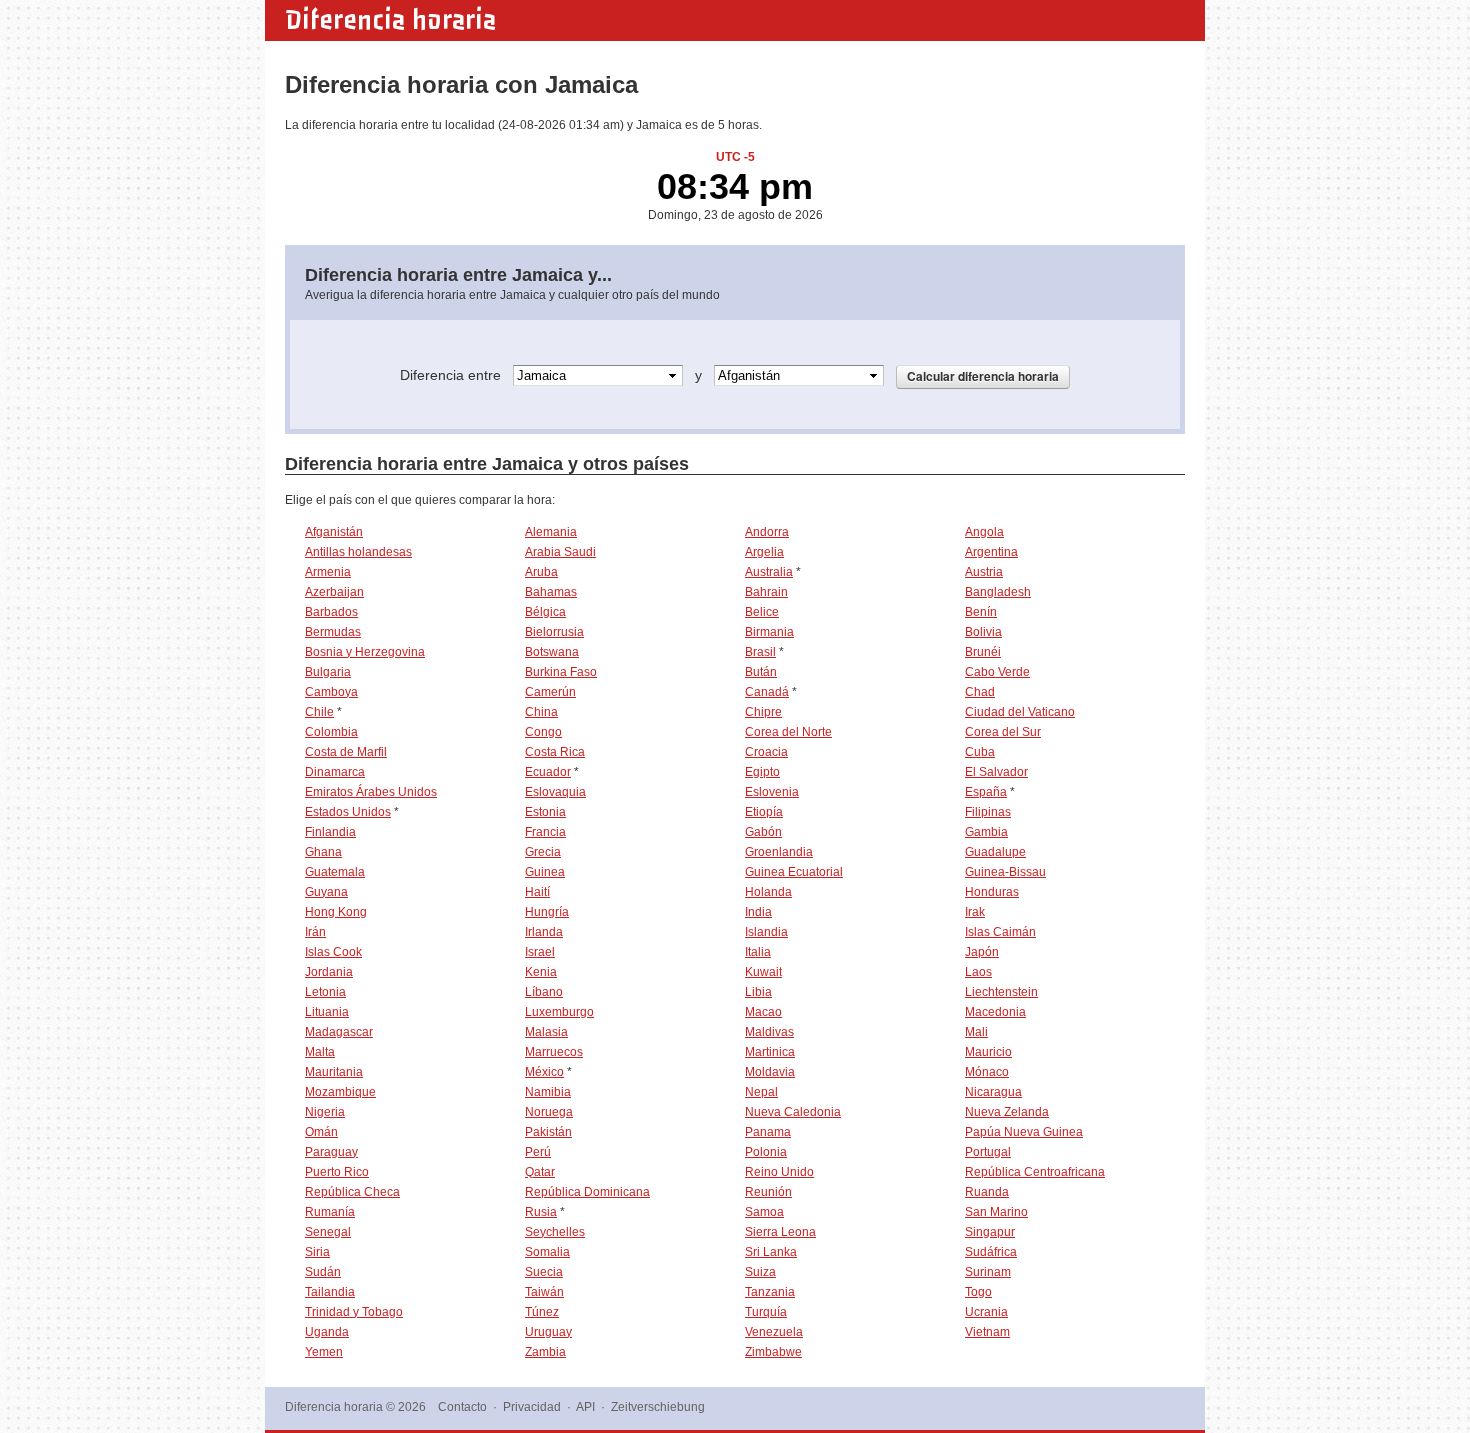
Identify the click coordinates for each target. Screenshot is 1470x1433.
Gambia (986, 832)
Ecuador (548, 772)
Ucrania (986, 1312)
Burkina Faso (561, 672)
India (758, 912)
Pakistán (548, 1132)
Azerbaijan (334, 592)
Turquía (766, 1312)
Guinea (545, 872)
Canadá (767, 692)
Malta (320, 1052)
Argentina (991, 552)
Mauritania (334, 1072)
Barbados (331, 612)
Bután (761, 672)
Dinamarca (335, 772)
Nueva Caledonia (793, 1112)
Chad (980, 692)
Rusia (541, 1212)
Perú (538, 1152)
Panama (768, 1132)
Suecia (544, 1272)
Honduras (992, 892)
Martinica (770, 1052)
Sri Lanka (771, 1252)
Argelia (764, 552)
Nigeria (325, 1112)
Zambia (545, 1352)
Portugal (988, 1152)
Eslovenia (772, 792)
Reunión (768, 1192)
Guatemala (335, 872)
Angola (984, 532)
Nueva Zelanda (1007, 1112)
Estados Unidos (348, 812)
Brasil (760, 652)
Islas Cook (333, 952)
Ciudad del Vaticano (1020, 712)
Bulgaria (328, 672)
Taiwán (544, 1292)
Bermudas (333, 632)
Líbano (544, 992)
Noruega (549, 1112)
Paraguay (331, 1152)
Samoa (764, 1212)
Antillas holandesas (358, 552)
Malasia (546, 1032)
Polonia (766, 1152)
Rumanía (330, 1212)
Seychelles (555, 1232)
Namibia (548, 1092)
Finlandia (330, 832)
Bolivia (983, 632)
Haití (537, 892)
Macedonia (995, 1012)
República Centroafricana (1035, 1172)
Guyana (326, 892)
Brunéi (983, 652)
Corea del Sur (1003, 732)
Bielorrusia (554, 632)
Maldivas (769, 1032)
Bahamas (551, 592)
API (585, 1407)
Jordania (329, 972)
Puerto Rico (337, 1172)
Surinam (988, 1272)
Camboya (331, 692)
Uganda (327, 1332)
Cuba (980, 752)
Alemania (551, 532)
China (541, 712)
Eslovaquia (555, 792)
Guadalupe (995, 852)
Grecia (543, 852)
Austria (984, 572)
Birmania (769, 632)
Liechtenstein (1001, 992)
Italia (758, 952)
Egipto (762, 772)
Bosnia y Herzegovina (365, 652)
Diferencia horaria (390, 20)
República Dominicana (587, 1192)
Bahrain (766, 592)
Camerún (550, 692)
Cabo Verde (997, 672)
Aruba (541, 572)
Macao (763, 1012)
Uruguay (548, 1332)
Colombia (331, 732)
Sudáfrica (991, 1252)
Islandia (766, 932)
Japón (982, 952)
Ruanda (987, 1192)
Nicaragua (993, 1092)
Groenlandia (779, 852)
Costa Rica (555, 752)
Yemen (324, 1352)
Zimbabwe (773, 1352)
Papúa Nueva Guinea (1024, 1132)
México (544, 1072)
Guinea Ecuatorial (794, 872)
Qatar (540, 1172)
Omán (321, 1132)
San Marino (996, 1212)
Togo (978, 1292)
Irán (315, 932)
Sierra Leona (780, 1232)
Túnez (542, 1312)
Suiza (760, 1272)
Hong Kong (336, 912)
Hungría (547, 912)
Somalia (547, 1252)
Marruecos (554, 1052)
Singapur (990, 1232)
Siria (317, 1252)
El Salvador (996, 772)
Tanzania (770, 1292)
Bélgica (545, 612)
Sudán (323, 1272)
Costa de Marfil (346, 752)
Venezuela (774, 1332)
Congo (543, 732)
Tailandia (330, 1292)
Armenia (328, 572)
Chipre (763, 712)
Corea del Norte (788, 732)
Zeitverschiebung (658, 1407)
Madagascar (339, 1032)
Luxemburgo (559, 1012)
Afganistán (334, 532)
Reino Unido (779, 1172)
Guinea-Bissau (1005, 872)
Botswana (552, 652)
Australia (769, 572)
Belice (762, 612)
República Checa (352, 1192)
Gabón (763, 832)
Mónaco (987, 1072)
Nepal (761, 1092)
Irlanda (544, 932)
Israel (540, 952)
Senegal (328, 1232)
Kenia (541, 972)
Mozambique (340, 1092)
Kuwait (763, 972)
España (986, 792)
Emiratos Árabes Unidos (371, 792)
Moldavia (770, 1072)
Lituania (327, 1012)
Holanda (768, 892)
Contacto (462, 1407)
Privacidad (532, 1407)
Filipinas (988, 812)
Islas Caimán (1000, 932)
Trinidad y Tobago (354, 1312)
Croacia (766, 752)
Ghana (323, 852)
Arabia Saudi (560, 552)
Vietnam (987, 1332)
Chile (319, 712)
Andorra (767, 532)
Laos (978, 972)
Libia (758, 992)
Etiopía (764, 812)
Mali (976, 1032)
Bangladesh (998, 592)
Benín (981, 612)
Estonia (545, 812)
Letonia (325, 992)
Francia (545, 832)
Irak (975, 912)
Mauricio (988, 1052)
